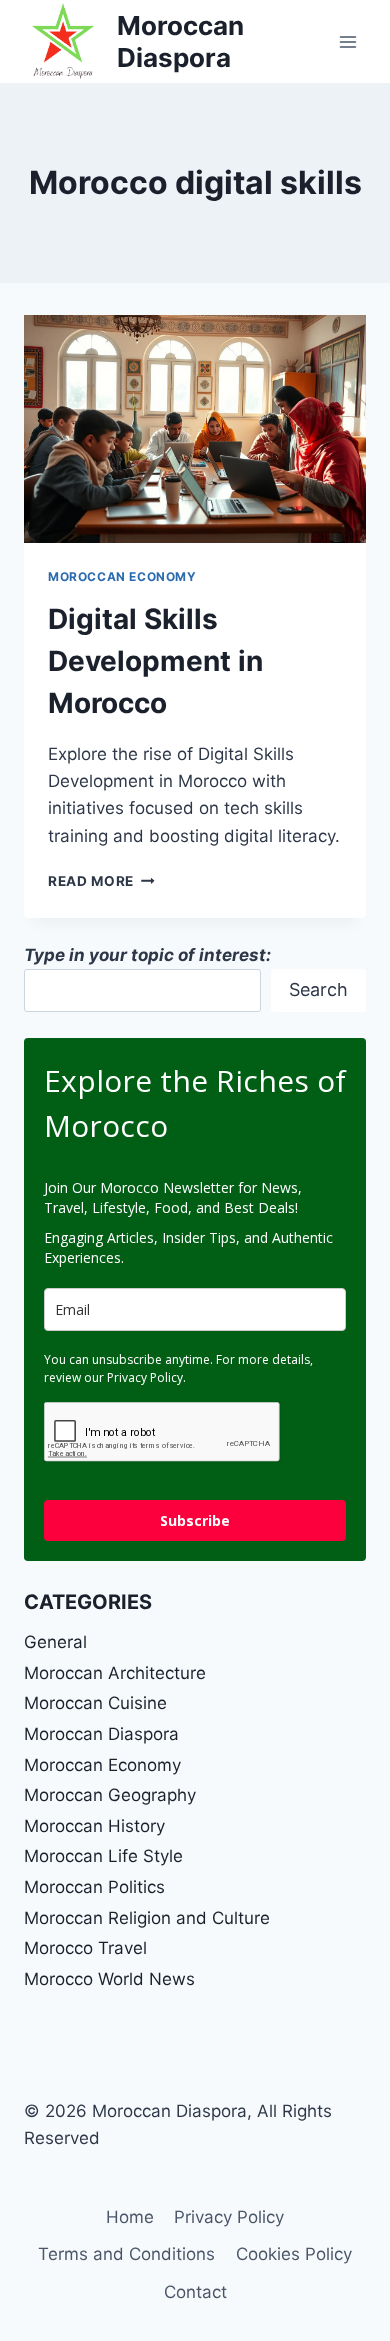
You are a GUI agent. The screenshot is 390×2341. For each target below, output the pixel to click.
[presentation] (195, 429)
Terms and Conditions (126, 2254)
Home (130, 2217)
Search (318, 989)
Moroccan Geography (110, 1795)
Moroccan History (94, 1826)
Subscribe (195, 1520)
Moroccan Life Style (103, 1856)
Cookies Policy (294, 2254)
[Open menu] (347, 41)
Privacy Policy (229, 2217)
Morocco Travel (85, 1948)
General (55, 1642)
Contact (195, 2292)
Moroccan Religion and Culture (147, 1918)
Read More (101, 881)
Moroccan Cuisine (95, 1703)
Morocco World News (109, 1979)
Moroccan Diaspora (101, 1734)
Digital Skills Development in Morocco (155, 661)
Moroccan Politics (94, 1887)
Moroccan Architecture (115, 1673)
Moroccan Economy (122, 576)
